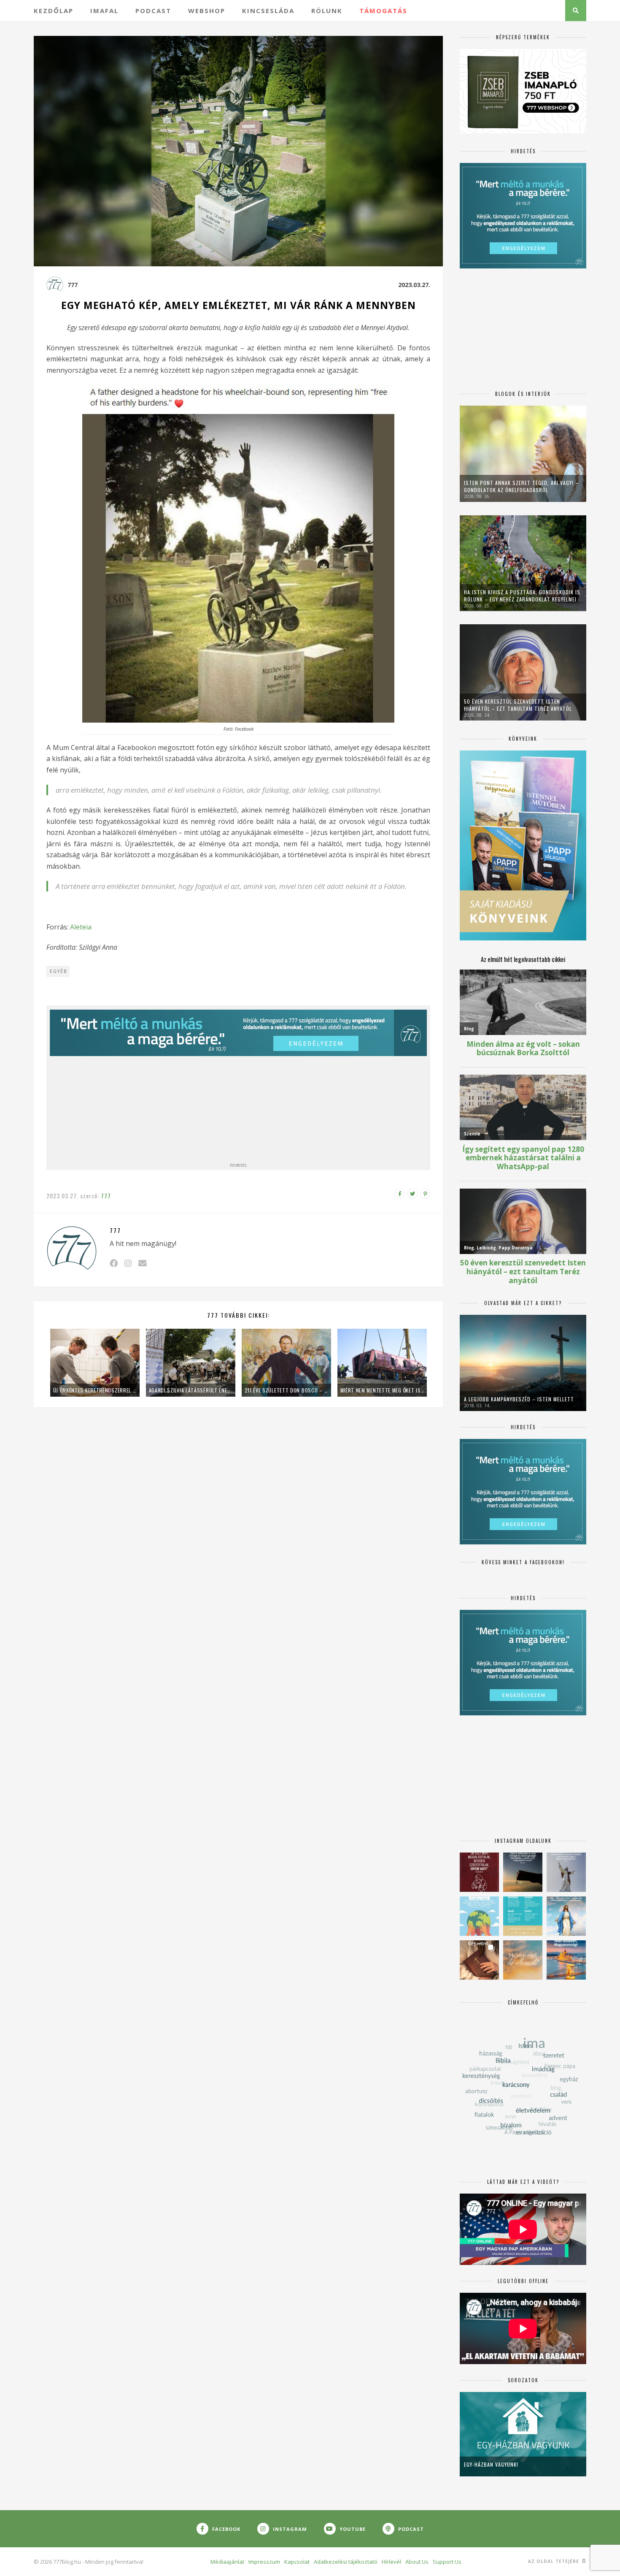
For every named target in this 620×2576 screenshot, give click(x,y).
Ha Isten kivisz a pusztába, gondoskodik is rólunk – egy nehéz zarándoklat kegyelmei (522, 596)
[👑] (479, 1916)
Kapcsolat (297, 2562)
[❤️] (479, 1872)
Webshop (207, 11)
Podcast (153, 11)
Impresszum (264, 2562)
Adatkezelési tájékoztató (346, 2562)
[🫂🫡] (566, 1872)
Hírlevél (391, 2562)
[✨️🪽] (523, 1960)
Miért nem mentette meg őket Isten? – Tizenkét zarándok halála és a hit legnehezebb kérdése (382, 1390)
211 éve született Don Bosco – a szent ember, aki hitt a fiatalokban (286, 1390)
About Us (417, 2562)
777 (73, 285)
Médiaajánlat (227, 2562)
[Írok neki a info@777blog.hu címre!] (142, 1263)
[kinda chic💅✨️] (479, 1960)
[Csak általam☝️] (566, 1916)
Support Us (447, 2562)
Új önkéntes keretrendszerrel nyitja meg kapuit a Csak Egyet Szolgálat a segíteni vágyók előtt (95, 1390)
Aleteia (81, 927)
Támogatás (383, 11)
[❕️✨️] (523, 1872)
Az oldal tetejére (554, 2561)
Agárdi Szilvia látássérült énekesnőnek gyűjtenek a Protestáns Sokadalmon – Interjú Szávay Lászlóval (191, 1390)
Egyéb (58, 971)
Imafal (104, 11)
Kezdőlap (54, 11)
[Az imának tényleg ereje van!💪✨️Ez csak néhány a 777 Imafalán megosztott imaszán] (523, 1916)
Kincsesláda (268, 11)
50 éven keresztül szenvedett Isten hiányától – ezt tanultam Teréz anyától (518, 705)
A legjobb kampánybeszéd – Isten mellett (519, 1399)
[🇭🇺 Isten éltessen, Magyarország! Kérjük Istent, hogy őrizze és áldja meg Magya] (566, 1960)
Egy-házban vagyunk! (491, 2464)
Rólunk (327, 11)
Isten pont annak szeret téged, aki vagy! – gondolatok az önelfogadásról (521, 486)
